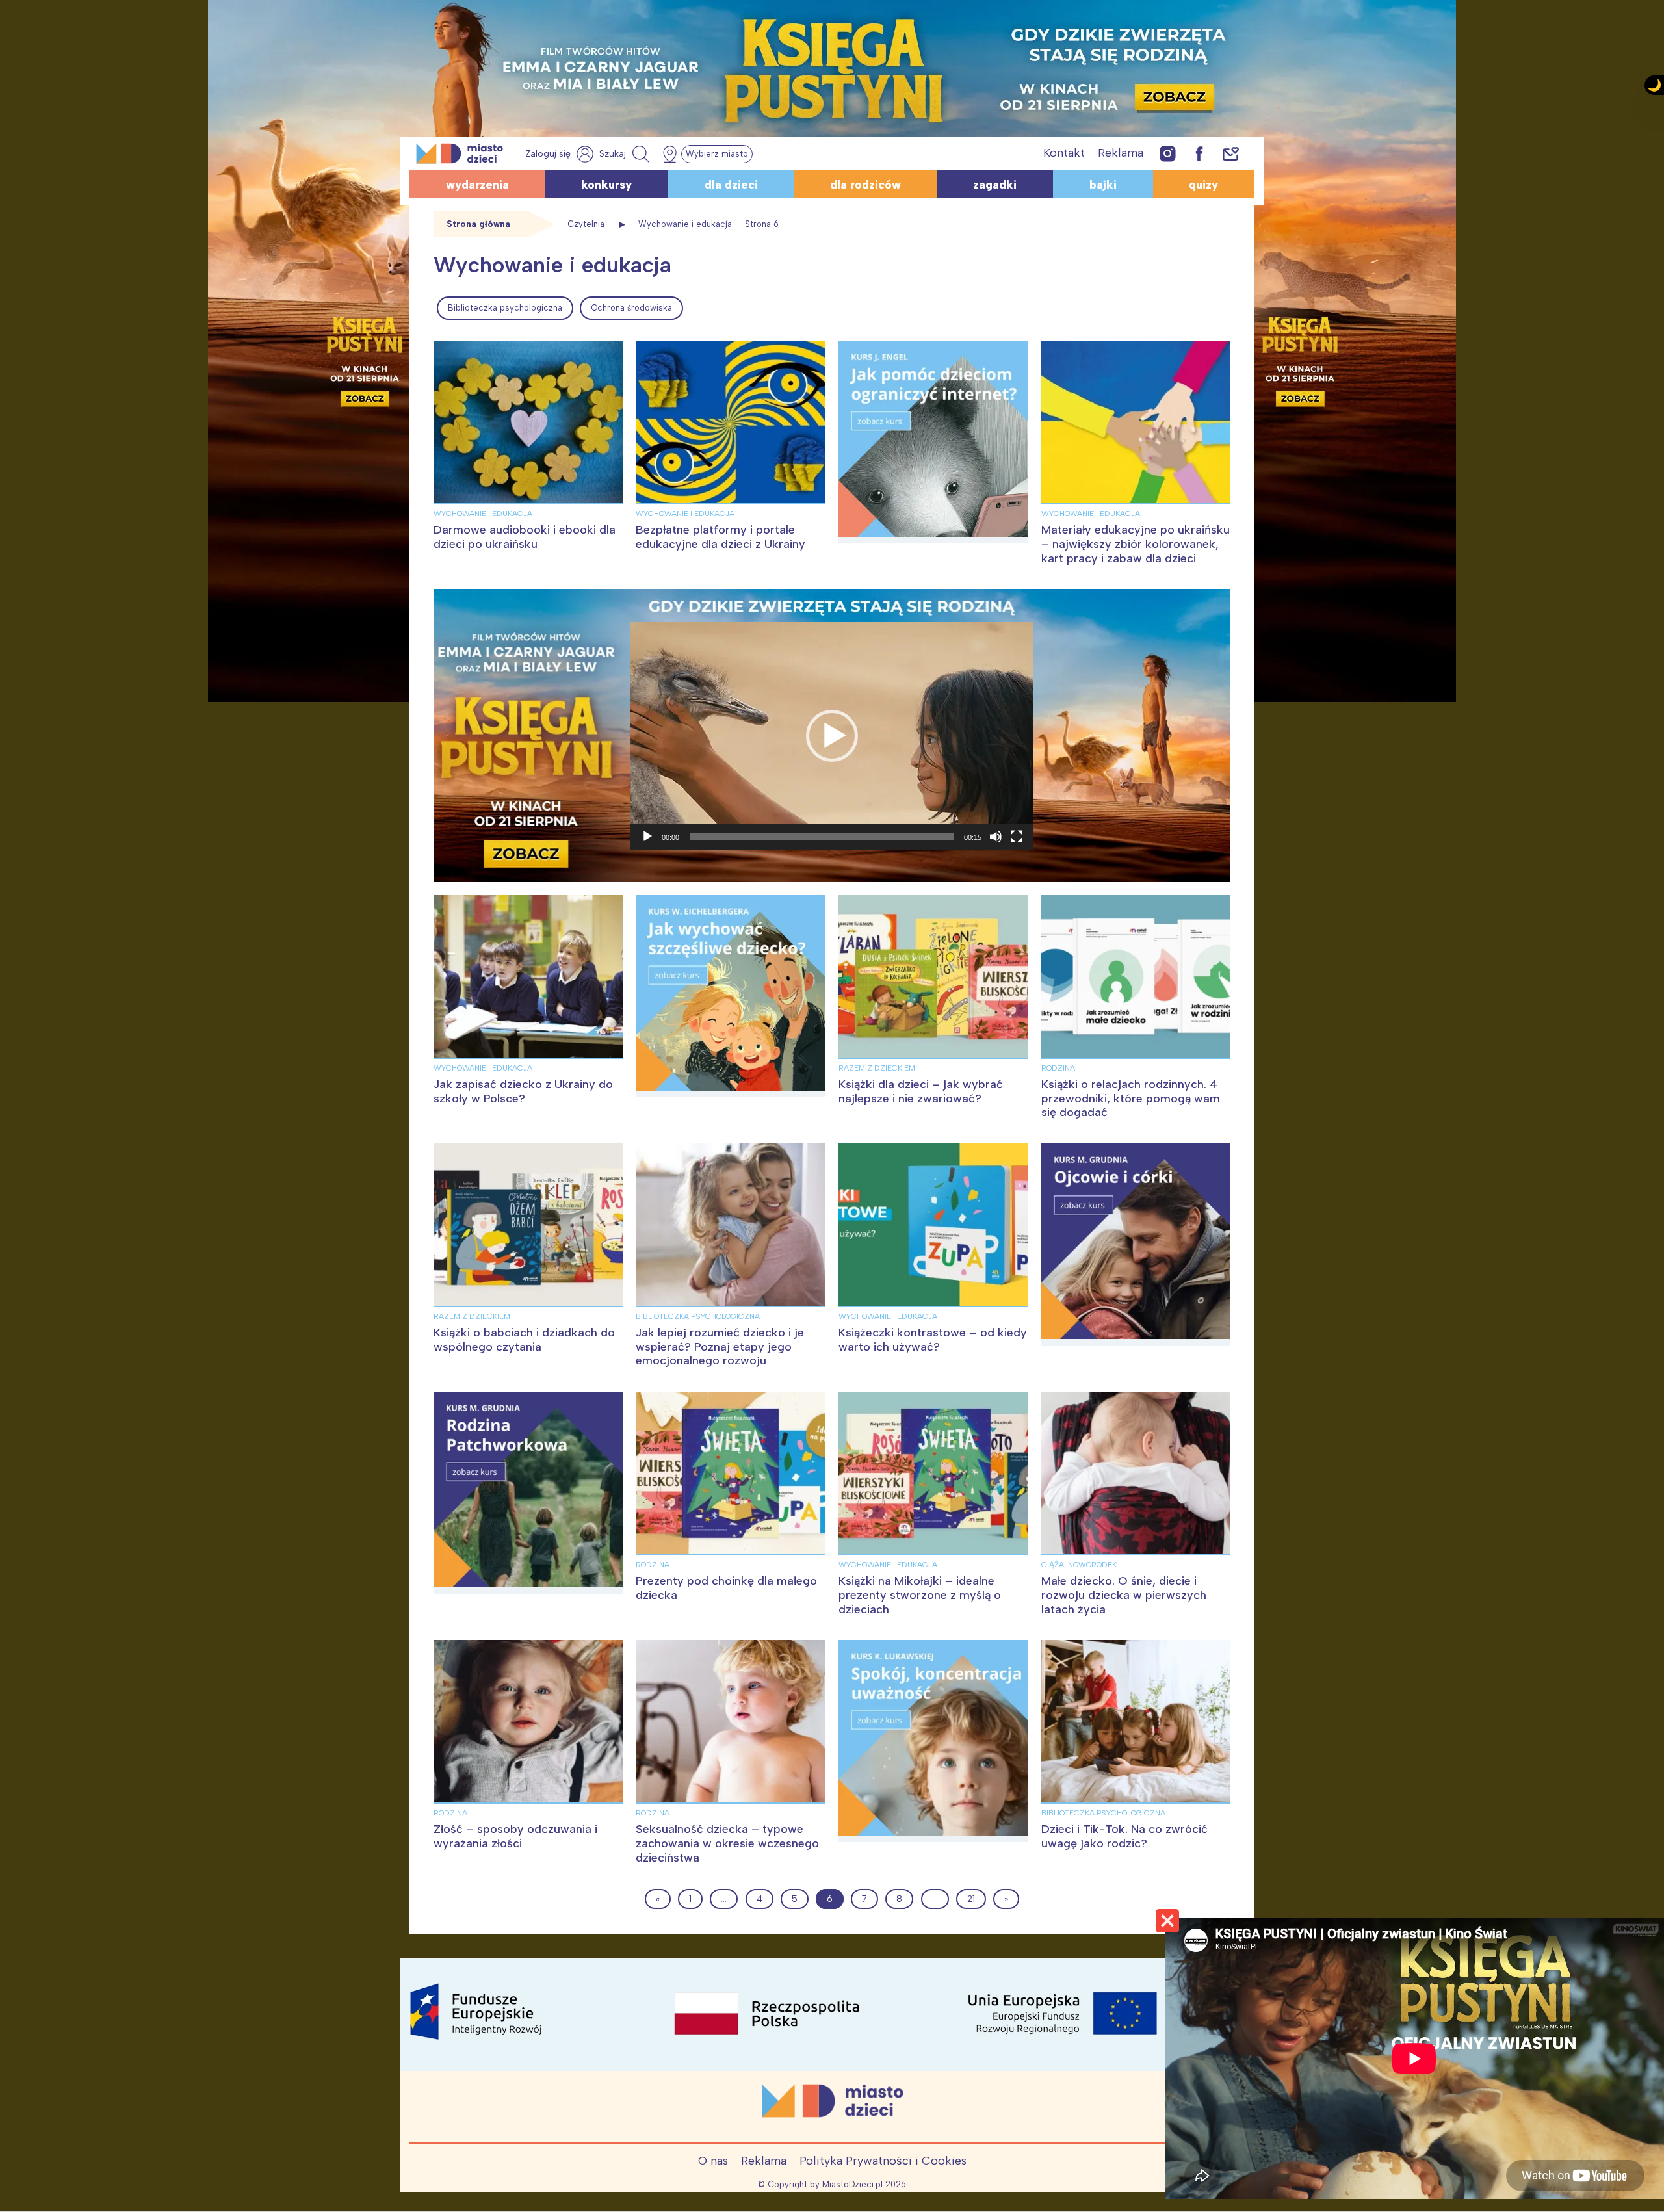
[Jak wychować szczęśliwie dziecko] (731, 996)
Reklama (1121, 153)
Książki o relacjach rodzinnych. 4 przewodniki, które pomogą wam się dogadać (1131, 1098)
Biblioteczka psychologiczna (505, 308)
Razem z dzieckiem (877, 1068)
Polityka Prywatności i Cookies (883, 2161)
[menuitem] (505, 308)
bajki (1103, 185)
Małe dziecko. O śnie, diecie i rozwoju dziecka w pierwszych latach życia (1124, 1595)
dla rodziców (865, 185)
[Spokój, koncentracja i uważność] (933, 1741)
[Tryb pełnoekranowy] (1017, 837)
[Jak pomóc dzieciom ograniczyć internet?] (933, 442)
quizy (1203, 185)
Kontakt (1064, 153)
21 (971, 1899)
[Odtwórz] (647, 837)
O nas (713, 2161)
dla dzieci (731, 185)
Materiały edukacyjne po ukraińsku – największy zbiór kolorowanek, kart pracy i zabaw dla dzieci (1136, 544)
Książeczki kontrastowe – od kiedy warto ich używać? (933, 1340)
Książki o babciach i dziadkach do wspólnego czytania (524, 1340)
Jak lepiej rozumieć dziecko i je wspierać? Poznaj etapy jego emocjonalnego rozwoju (720, 1347)
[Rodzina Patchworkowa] (528, 1493)
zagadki (995, 185)
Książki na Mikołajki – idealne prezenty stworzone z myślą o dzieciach (920, 1595)
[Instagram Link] (1168, 153)
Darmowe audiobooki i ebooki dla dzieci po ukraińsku (525, 537)
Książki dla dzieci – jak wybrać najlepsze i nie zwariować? (921, 1091)
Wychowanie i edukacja (483, 514)
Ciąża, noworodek (1079, 1565)
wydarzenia (477, 185)
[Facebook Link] (1199, 153)
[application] (832, 736)
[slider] (822, 837)
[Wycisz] (996, 837)
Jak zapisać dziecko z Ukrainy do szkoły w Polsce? (523, 1091)
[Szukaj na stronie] (626, 154)
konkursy (606, 185)
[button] (832, 736)
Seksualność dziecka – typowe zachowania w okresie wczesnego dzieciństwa (727, 1843)
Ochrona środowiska (631, 308)
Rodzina (1058, 1068)
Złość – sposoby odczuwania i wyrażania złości (515, 1836)
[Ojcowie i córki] (1136, 1244)
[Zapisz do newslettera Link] (1231, 153)
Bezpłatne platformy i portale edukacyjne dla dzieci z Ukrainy (721, 537)
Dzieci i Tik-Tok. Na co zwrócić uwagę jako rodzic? (1124, 1836)
